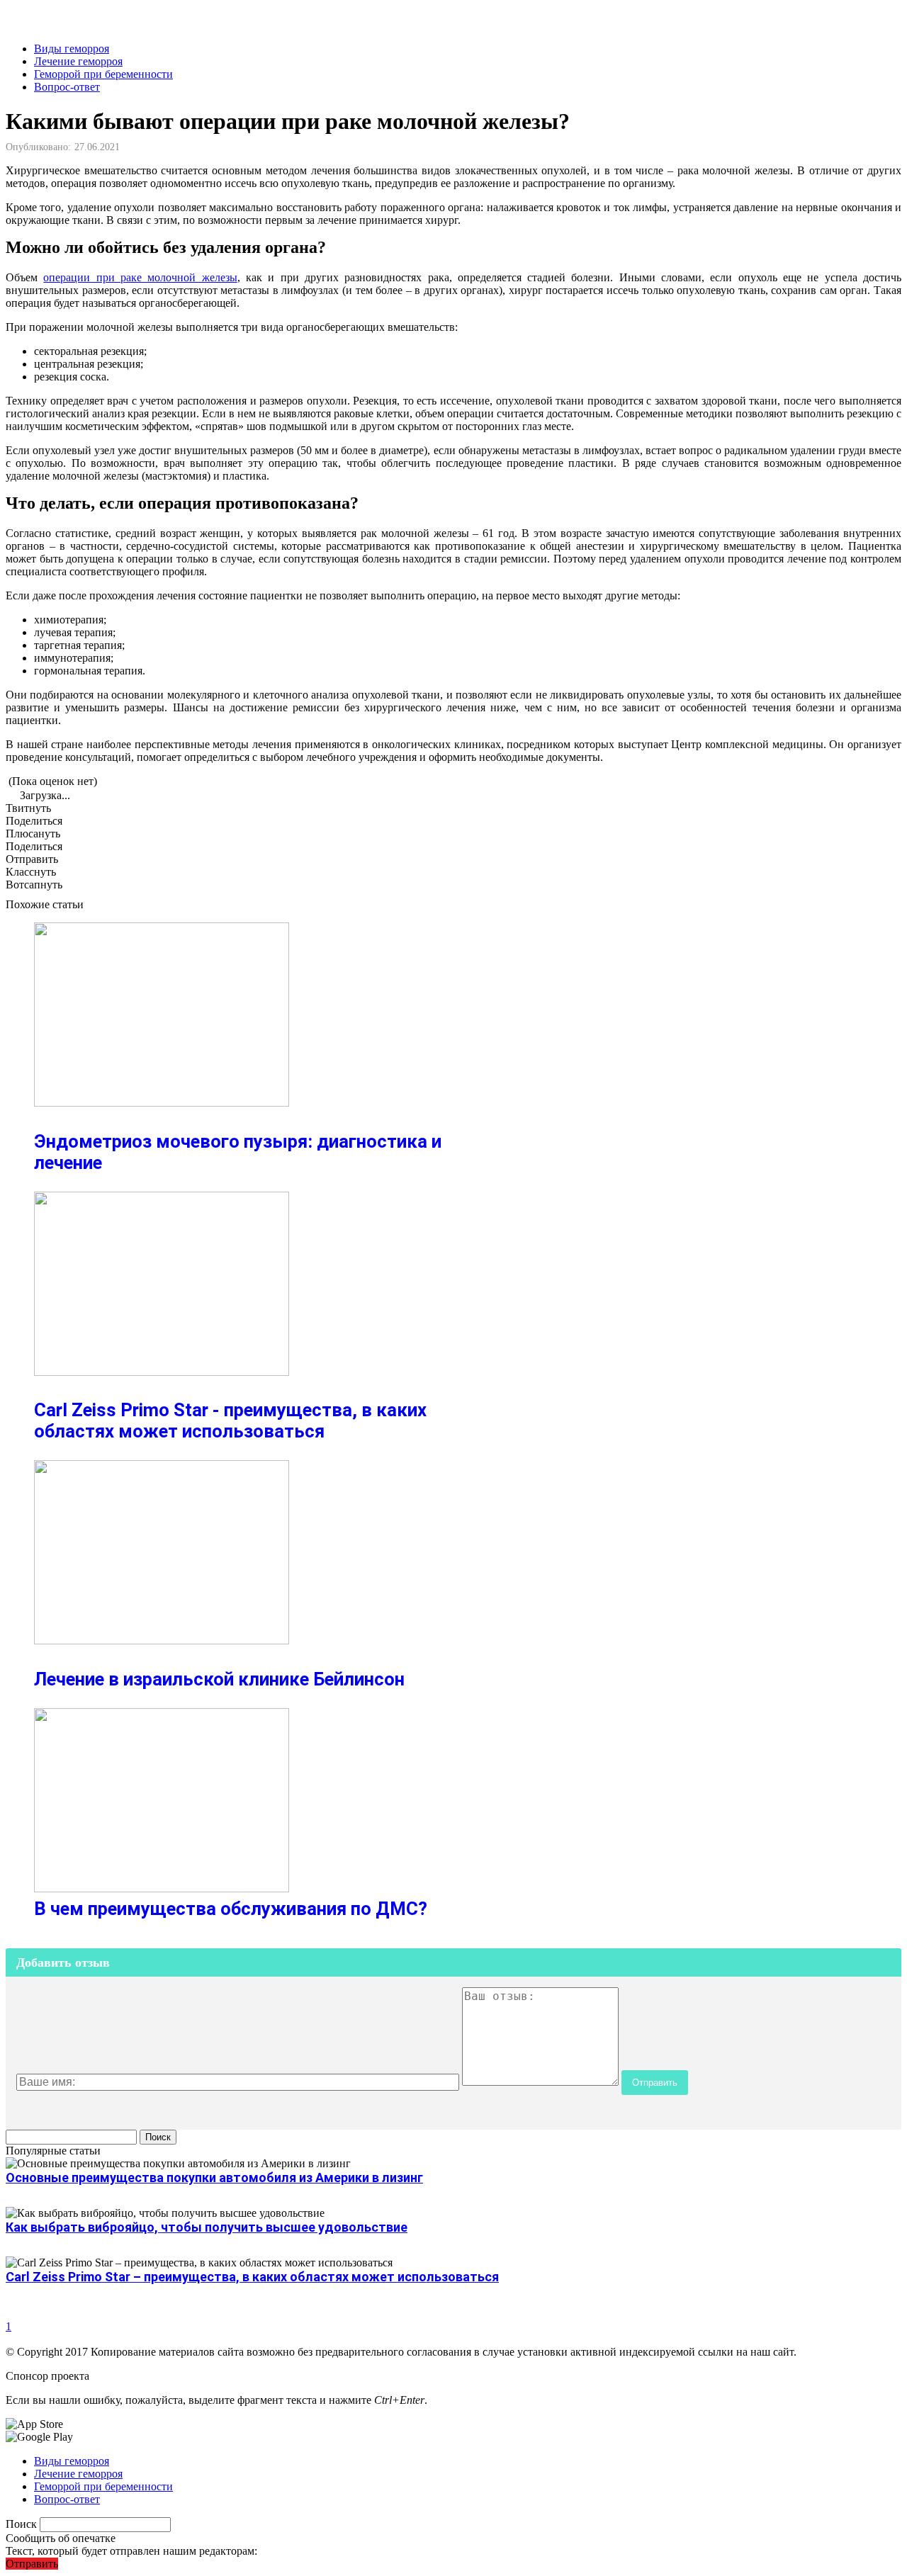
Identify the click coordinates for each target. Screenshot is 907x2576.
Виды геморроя (72, 49)
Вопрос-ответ (67, 87)
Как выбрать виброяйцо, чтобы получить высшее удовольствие (207, 2227)
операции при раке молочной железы (140, 277)
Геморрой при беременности (103, 74)
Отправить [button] (32, 2564)
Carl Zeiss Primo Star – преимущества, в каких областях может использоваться (252, 2277)
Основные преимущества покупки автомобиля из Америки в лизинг (214, 2177)
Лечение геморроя (78, 61)
